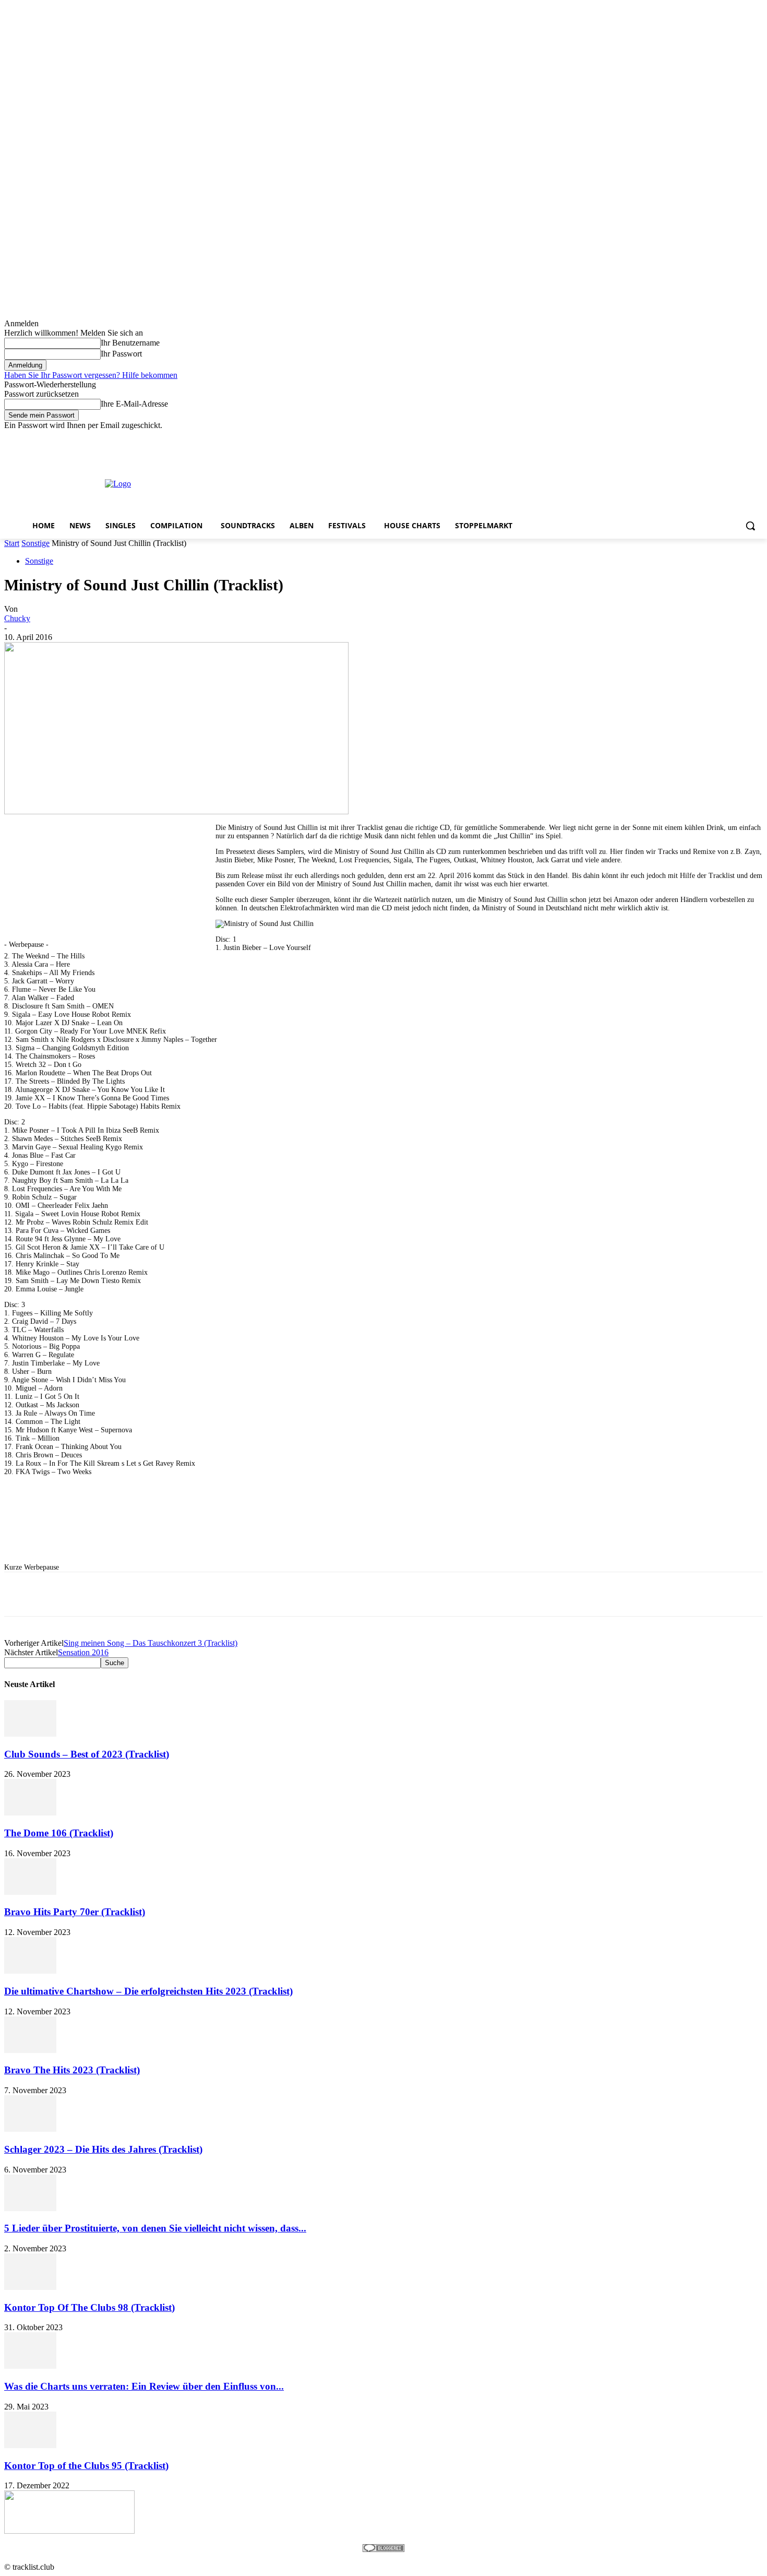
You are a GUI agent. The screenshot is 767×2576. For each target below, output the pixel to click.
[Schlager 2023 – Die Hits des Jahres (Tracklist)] (30, 2129)
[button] (750, 526)
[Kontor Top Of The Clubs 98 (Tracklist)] (30, 2287)
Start (12, 543)
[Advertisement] (422, 483)
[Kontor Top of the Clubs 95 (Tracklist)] (30, 2445)
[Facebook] (699, 438)
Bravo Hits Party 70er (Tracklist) (75, 1912)
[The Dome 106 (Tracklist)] (30, 1813)
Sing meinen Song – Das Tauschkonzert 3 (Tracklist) (151, 1643)
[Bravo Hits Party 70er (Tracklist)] (30, 1892)
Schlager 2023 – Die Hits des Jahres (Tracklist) (103, 2149)
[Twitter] (728, 438)
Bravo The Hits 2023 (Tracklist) (72, 2070)
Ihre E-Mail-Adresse (134, 404)
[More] (317, 1594)
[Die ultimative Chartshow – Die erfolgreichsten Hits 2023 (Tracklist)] (30, 1971)
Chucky (17, 618)
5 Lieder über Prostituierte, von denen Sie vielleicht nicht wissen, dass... (155, 2228)
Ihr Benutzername (130, 343)
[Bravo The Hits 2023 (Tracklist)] (30, 2050)
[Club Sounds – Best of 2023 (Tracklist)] (30, 1734)
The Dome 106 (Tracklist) (59, 1833)
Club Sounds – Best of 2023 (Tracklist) (87, 1754)
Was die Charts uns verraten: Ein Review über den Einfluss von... (144, 2386)
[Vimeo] (742, 438)
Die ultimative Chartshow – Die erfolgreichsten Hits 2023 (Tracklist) (148, 1991)
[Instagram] (714, 438)
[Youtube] (757, 438)
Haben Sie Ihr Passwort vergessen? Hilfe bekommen (91, 375)
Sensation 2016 (83, 1652)
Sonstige (35, 543)
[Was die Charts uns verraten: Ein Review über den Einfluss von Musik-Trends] (30, 2366)
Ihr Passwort (121, 354)
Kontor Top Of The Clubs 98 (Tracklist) (89, 2307)
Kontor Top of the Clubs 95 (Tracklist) (86, 2466)
